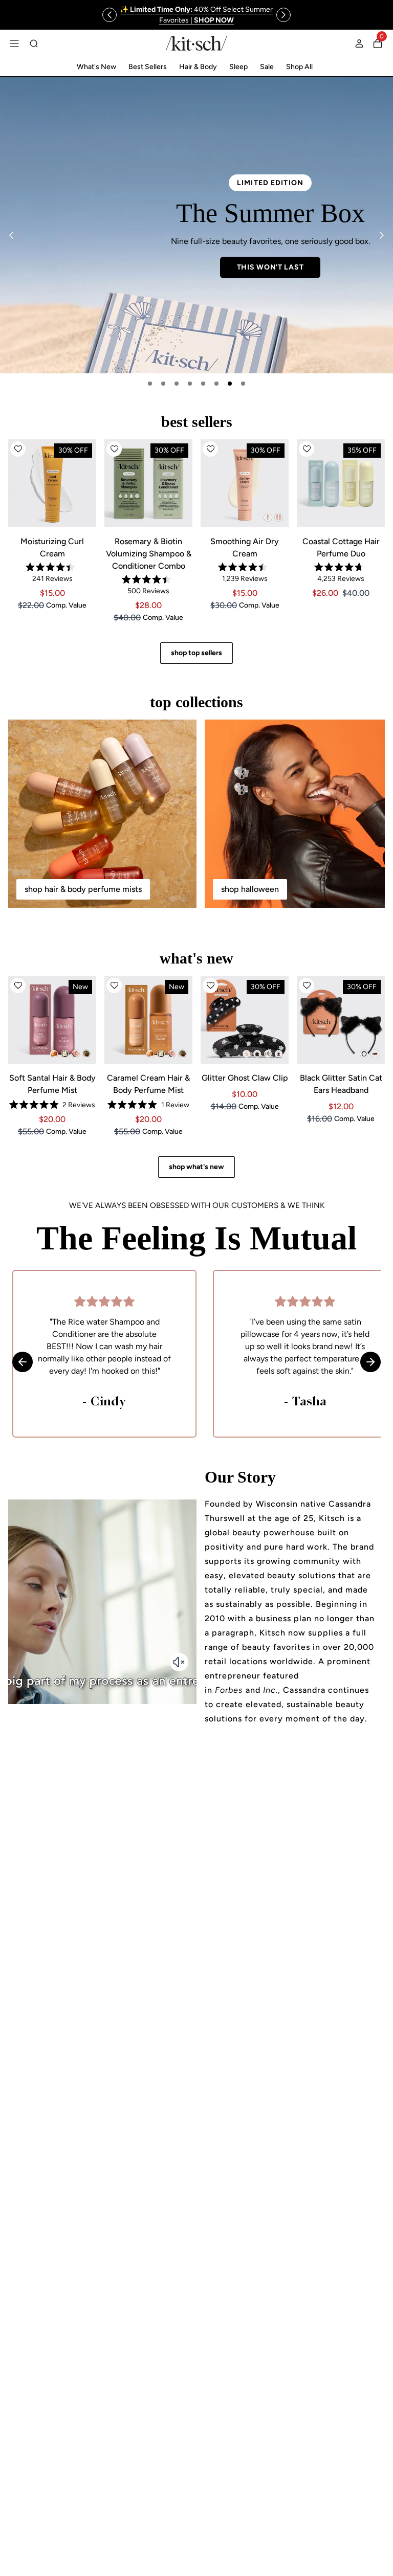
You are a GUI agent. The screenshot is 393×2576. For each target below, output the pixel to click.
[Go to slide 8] (243, 384)
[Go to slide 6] (216, 384)
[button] (18, 449)
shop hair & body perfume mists (83, 889)
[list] (196, 225)
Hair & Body (198, 67)
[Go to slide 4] (190, 384)
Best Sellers (148, 67)
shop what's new (196, 1167)
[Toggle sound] (179, 1662)
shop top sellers (196, 653)
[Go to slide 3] (177, 384)
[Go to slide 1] (150, 384)
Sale (267, 67)
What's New (96, 67)
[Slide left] (110, 15)
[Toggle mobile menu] (14, 43)
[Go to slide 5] (203, 384)
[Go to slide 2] (163, 384)
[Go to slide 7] (230, 384)
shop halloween (250, 889)
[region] (196, 15)
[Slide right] (283, 15)
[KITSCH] (196, 43)
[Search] (34, 43)
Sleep (238, 67)
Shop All (299, 67)
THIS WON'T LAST (106, 267)
